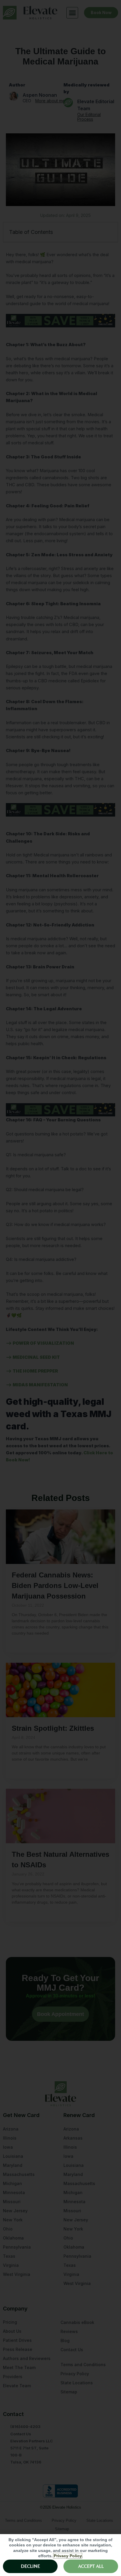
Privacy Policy (68, 2556)
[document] (60, 1288)
